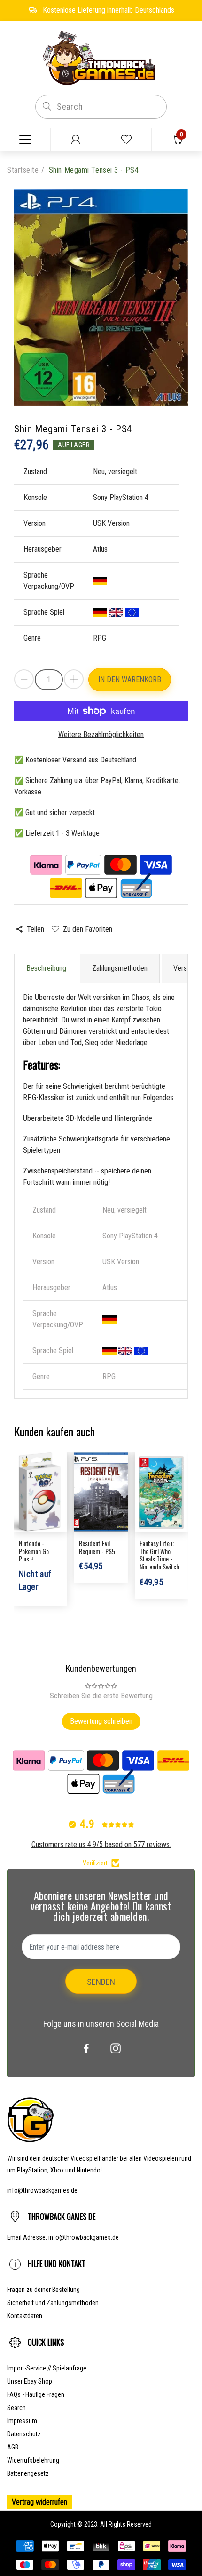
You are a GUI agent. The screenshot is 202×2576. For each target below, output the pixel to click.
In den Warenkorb (130, 679)
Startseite (23, 170)
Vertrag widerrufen (39, 2502)
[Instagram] (116, 2048)
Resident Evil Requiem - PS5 (97, 1547)
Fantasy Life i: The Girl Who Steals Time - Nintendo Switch (159, 1555)
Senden (101, 1982)
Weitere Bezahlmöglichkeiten (101, 734)
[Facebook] (86, 2048)
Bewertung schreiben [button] (101, 1721)
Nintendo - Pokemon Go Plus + (34, 1551)
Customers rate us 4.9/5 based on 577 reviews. (101, 1844)
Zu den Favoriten (87, 929)
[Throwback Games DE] (101, 57)
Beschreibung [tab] (46, 968)
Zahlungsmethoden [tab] (120, 968)
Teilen (35, 929)
